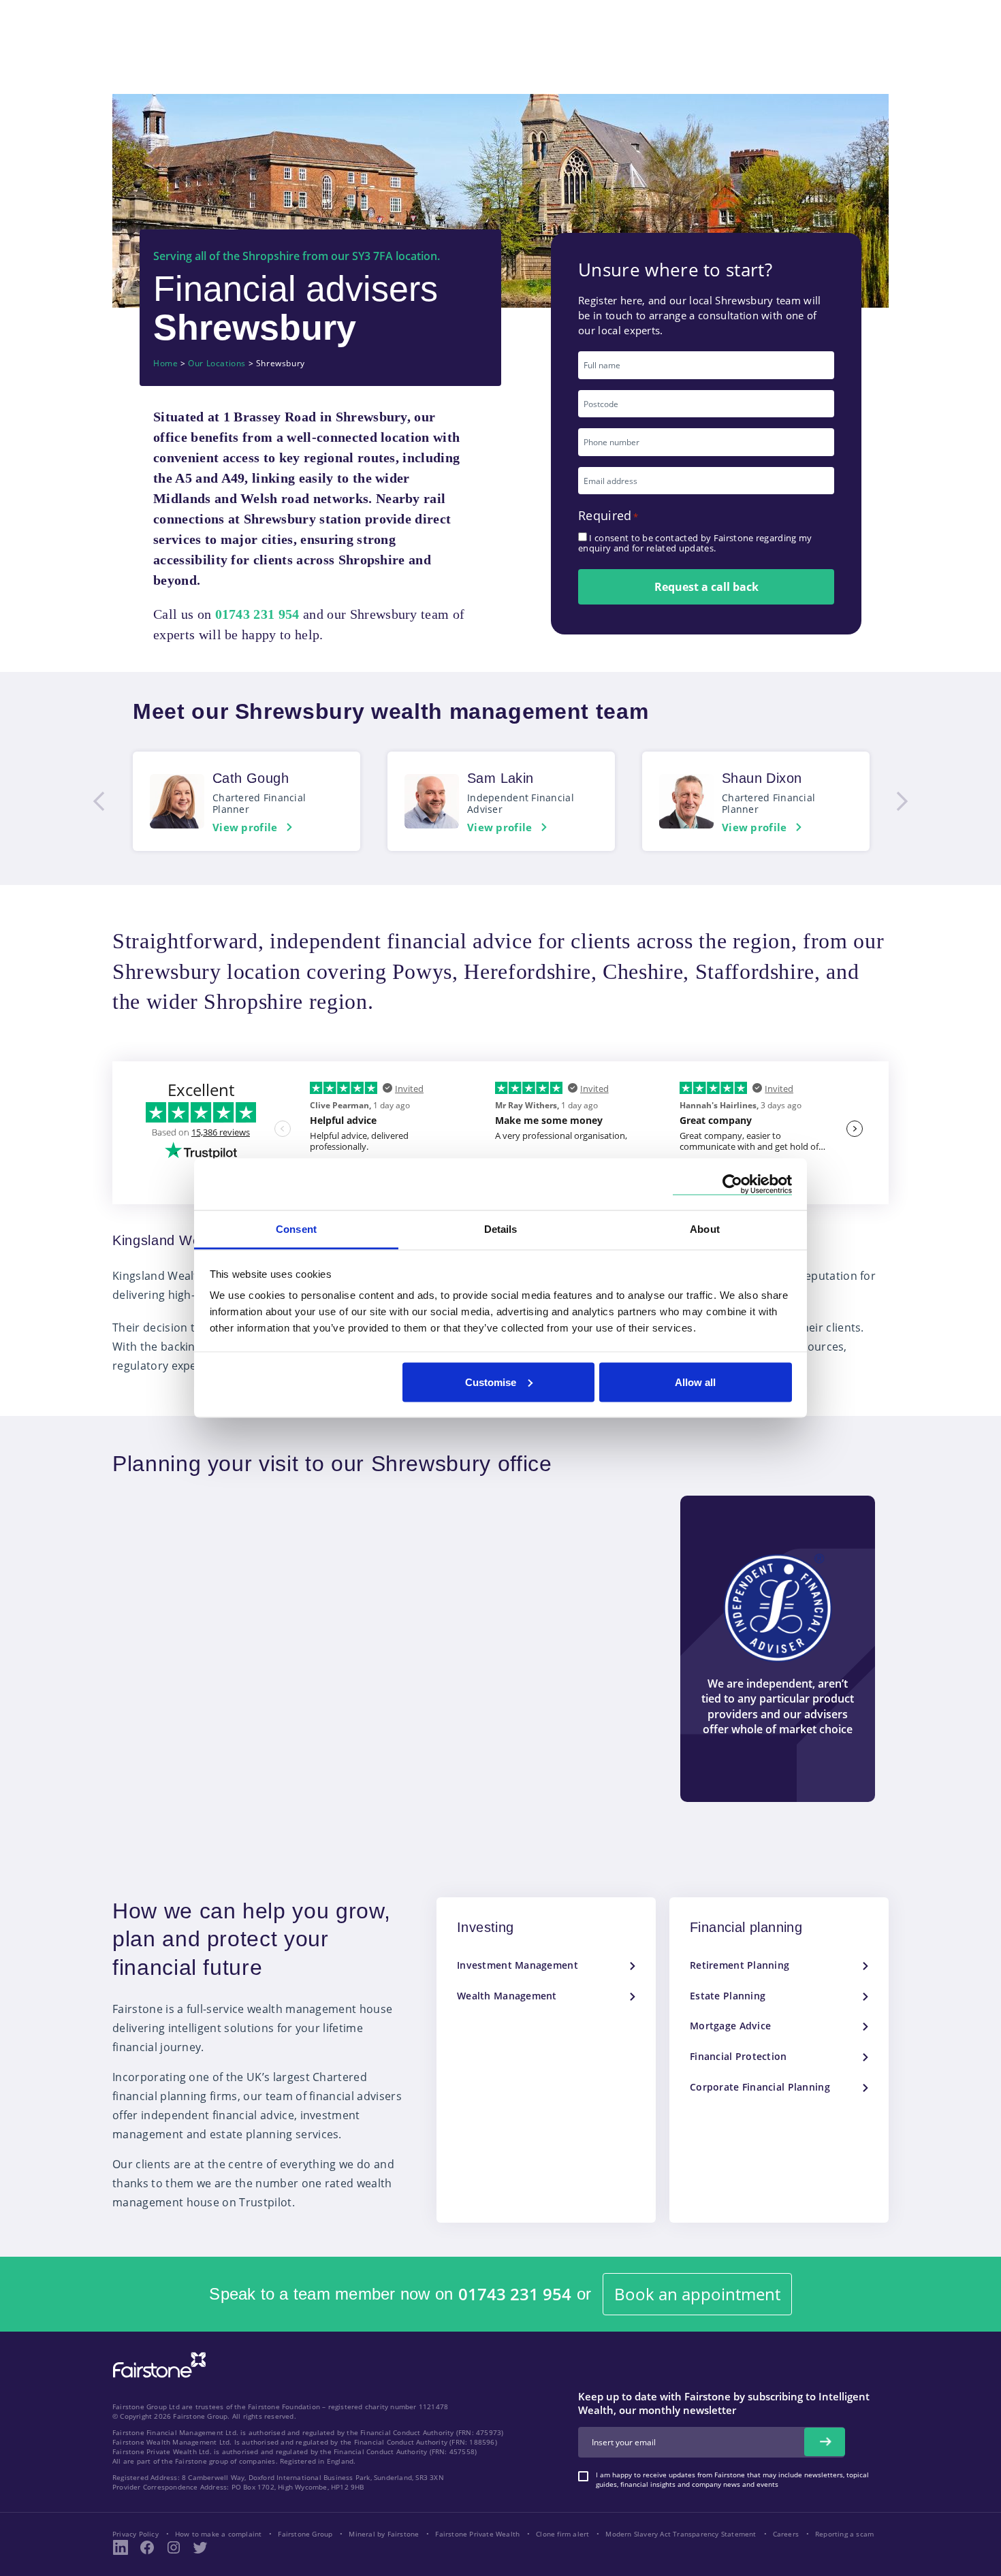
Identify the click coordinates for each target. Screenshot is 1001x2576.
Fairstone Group (305, 2534)
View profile (245, 827)
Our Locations (217, 364)
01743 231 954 (515, 2295)
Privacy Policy (136, 2534)
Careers (786, 2534)
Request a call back (706, 587)
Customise (491, 1382)
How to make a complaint (219, 2534)
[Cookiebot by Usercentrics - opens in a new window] (732, 1184)
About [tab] (705, 1229)
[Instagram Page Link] (174, 2547)
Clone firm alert (562, 2534)
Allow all (695, 1382)
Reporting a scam (844, 2534)
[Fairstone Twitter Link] (200, 2547)
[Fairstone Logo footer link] (157, 2366)
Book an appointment (697, 2294)
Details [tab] (501, 1229)
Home (165, 364)
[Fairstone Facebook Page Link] (147, 2547)
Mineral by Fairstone (384, 2534)
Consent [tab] (296, 1229)
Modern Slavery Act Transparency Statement (681, 2534)
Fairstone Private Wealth (477, 2534)
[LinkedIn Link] (121, 2547)
